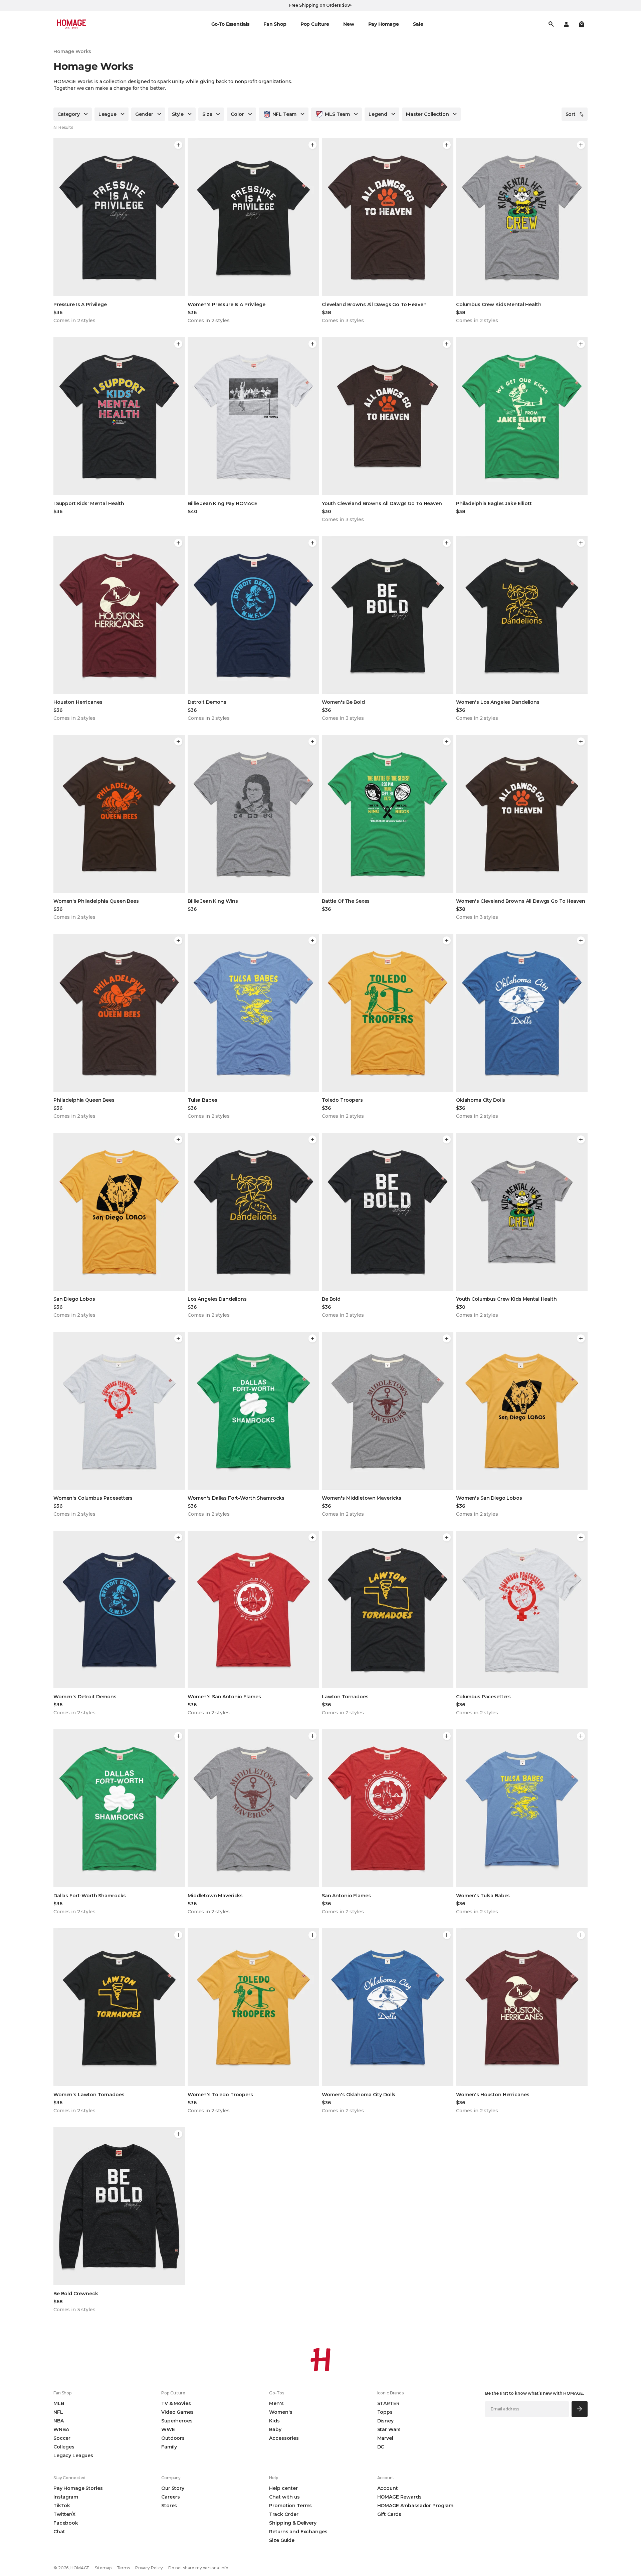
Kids (274, 2421)
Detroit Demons (207, 702)
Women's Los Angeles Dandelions (498, 702)
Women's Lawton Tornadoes (89, 2095)
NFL (58, 2412)
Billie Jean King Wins (213, 901)
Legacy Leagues (73, 2455)
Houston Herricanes (78, 702)
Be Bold (331, 1299)
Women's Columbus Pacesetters (93, 1498)
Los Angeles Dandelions (217, 1299)
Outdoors (173, 2438)
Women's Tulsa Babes (483, 1896)
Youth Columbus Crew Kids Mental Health (506, 1299)
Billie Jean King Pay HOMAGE (223, 503)
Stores (169, 2506)
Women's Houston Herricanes (493, 2095)
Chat (59, 2532)
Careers (171, 2497)
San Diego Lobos (74, 1299)
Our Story (173, 2488)
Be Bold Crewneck (76, 2294)
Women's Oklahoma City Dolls (359, 2095)
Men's (276, 2403)
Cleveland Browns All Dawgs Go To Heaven (374, 304)
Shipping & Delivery (293, 2523)
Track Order (284, 2514)
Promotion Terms (290, 2506)
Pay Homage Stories (78, 2488)
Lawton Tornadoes (345, 1697)
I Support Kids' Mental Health (89, 503)
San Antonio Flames (346, 1896)
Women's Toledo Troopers (220, 2095)
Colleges (64, 2447)
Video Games (177, 2412)
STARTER (388, 2403)
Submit (580, 2409)
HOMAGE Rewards (399, 2497)
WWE (168, 2429)
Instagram (66, 2497)
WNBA (61, 2429)
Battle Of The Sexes (346, 901)
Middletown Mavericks (215, 1896)
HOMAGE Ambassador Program (415, 2506)
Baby (275, 2429)
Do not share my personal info (198, 2568)
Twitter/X (64, 2514)
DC (381, 2447)
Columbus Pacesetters (483, 1697)
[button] (582, 24)
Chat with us (284, 2497)
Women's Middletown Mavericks (362, 1498)
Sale (418, 24)
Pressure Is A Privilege (80, 304)
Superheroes (177, 2421)
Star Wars (389, 2429)
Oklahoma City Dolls (481, 1100)
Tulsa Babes (202, 1100)
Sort (571, 114)
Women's (281, 2412)
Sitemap (103, 2568)
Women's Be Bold (343, 702)
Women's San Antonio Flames (224, 1697)
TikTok (62, 2506)
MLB (59, 2403)
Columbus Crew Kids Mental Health (499, 304)
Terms (123, 2568)
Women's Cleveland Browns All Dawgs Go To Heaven (520, 901)
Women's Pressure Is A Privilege (227, 304)
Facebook (66, 2523)
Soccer (62, 2438)
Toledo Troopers (342, 1100)
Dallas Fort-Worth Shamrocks (90, 1896)
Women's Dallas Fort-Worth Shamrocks (236, 1498)
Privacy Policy (149, 2568)
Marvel (385, 2438)
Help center (283, 2488)
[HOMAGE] (71, 24)
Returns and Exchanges (298, 2532)
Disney (385, 2421)
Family (169, 2447)
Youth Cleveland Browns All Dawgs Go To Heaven (382, 503)
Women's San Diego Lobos (489, 1498)
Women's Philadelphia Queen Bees (96, 901)
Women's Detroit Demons (85, 1697)
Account (388, 2488)
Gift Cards (389, 2514)
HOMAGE (80, 2568)
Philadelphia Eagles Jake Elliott (494, 503)
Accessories (284, 2438)
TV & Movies (176, 2403)
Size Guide (282, 2540)
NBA (59, 2421)
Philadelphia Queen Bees (84, 1100)
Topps (385, 2412)
